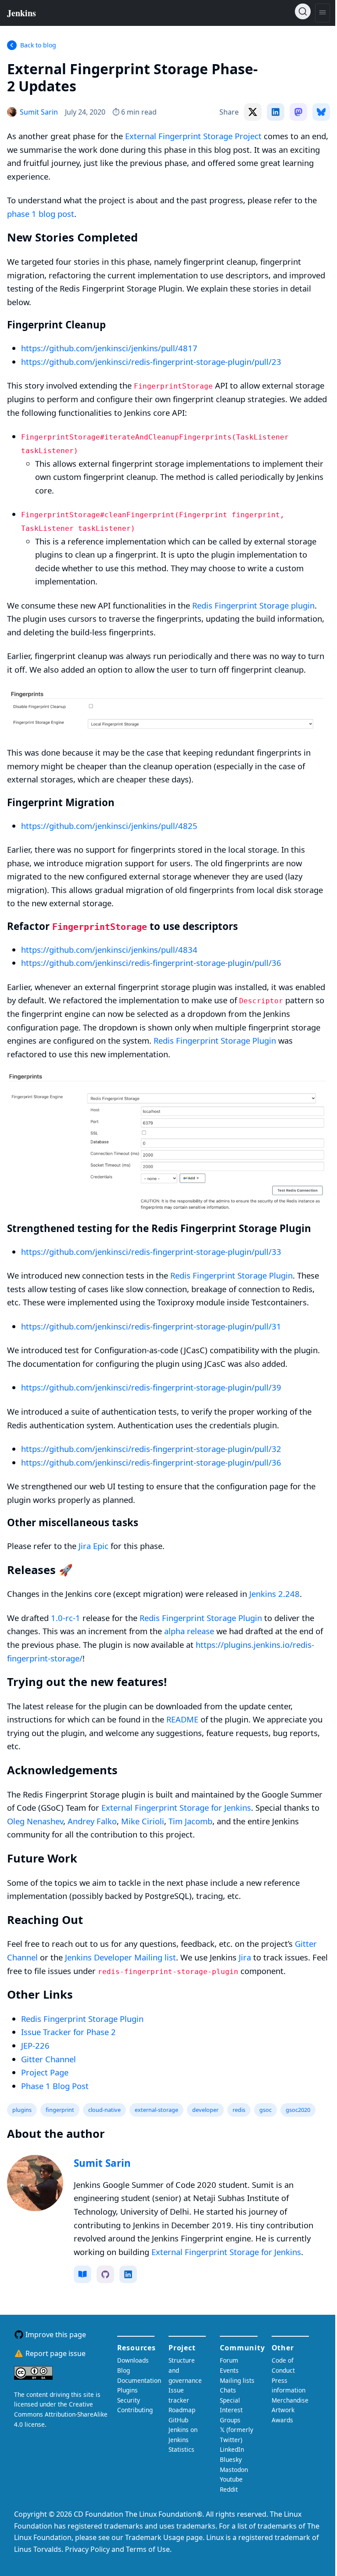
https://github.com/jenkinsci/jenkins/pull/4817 (109, 348)
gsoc (265, 2110)
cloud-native (104, 2110)
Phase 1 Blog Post (55, 2086)
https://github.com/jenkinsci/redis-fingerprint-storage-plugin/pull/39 (151, 1387)
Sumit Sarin (102, 2163)
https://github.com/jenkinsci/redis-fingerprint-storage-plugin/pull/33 (151, 1252)
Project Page (45, 2072)
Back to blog (38, 45)
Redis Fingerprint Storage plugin (253, 605)
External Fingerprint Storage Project (193, 136)
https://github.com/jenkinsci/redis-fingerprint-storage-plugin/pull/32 (151, 1449)
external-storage (156, 2110)
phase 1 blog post (41, 214)
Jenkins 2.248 (274, 1594)
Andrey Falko (92, 1821)
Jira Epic (93, 1546)
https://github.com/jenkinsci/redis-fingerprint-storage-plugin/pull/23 (151, 362)
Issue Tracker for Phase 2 (68, 2032)
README (182, 1719)
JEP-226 (35, 2045)
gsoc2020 (298, 2110)
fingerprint (60, 2110)
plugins (22, 2110)
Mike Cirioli (143, 1821)
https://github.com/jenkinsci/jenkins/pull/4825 (109, 826)
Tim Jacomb (190, 1821)
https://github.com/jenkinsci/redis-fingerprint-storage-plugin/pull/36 (151, 963)
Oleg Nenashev (35, 1821)
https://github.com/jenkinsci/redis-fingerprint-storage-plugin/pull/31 (151, 1326)
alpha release (189, 1631)
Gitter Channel (48, 2059)
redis (239, 2110)
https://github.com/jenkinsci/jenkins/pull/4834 (109, 949)
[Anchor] (90, 85)
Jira (245, 1957)
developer (205, 2110)
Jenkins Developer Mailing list (120, 1957)
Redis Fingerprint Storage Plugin (215, 1040)
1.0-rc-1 (66, 1618)
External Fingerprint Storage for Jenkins (176, 1807)
